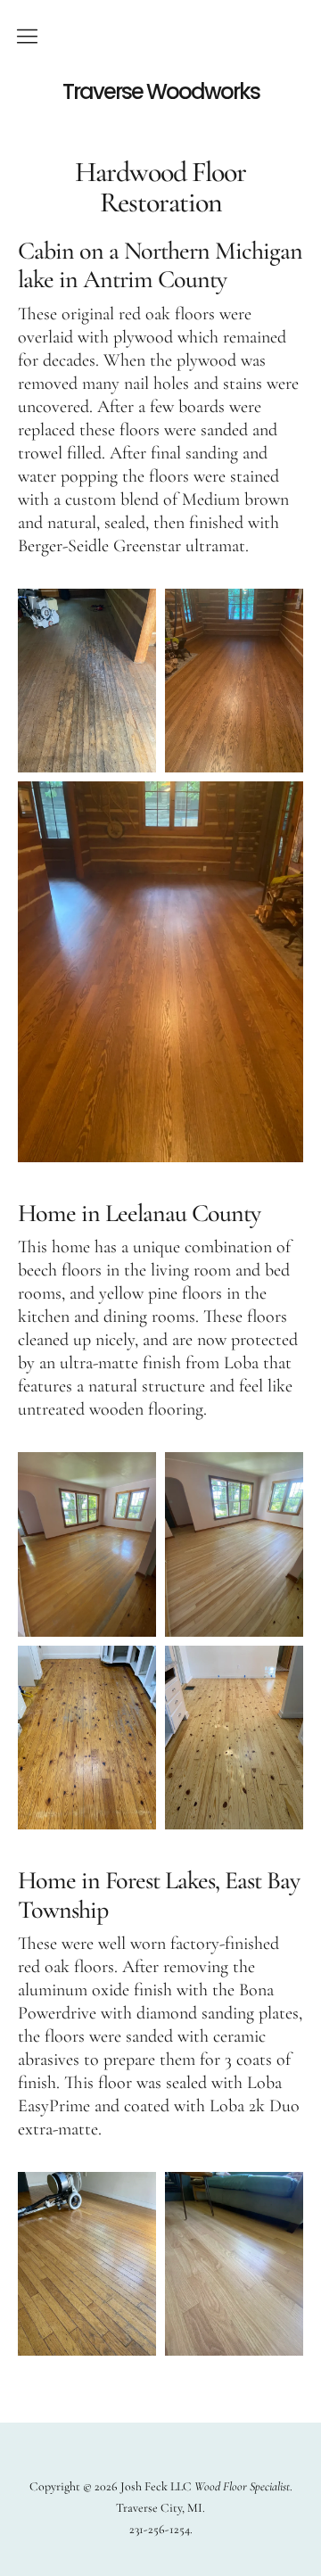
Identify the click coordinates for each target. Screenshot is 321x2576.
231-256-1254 (160, 2529)
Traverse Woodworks (161, 92)
